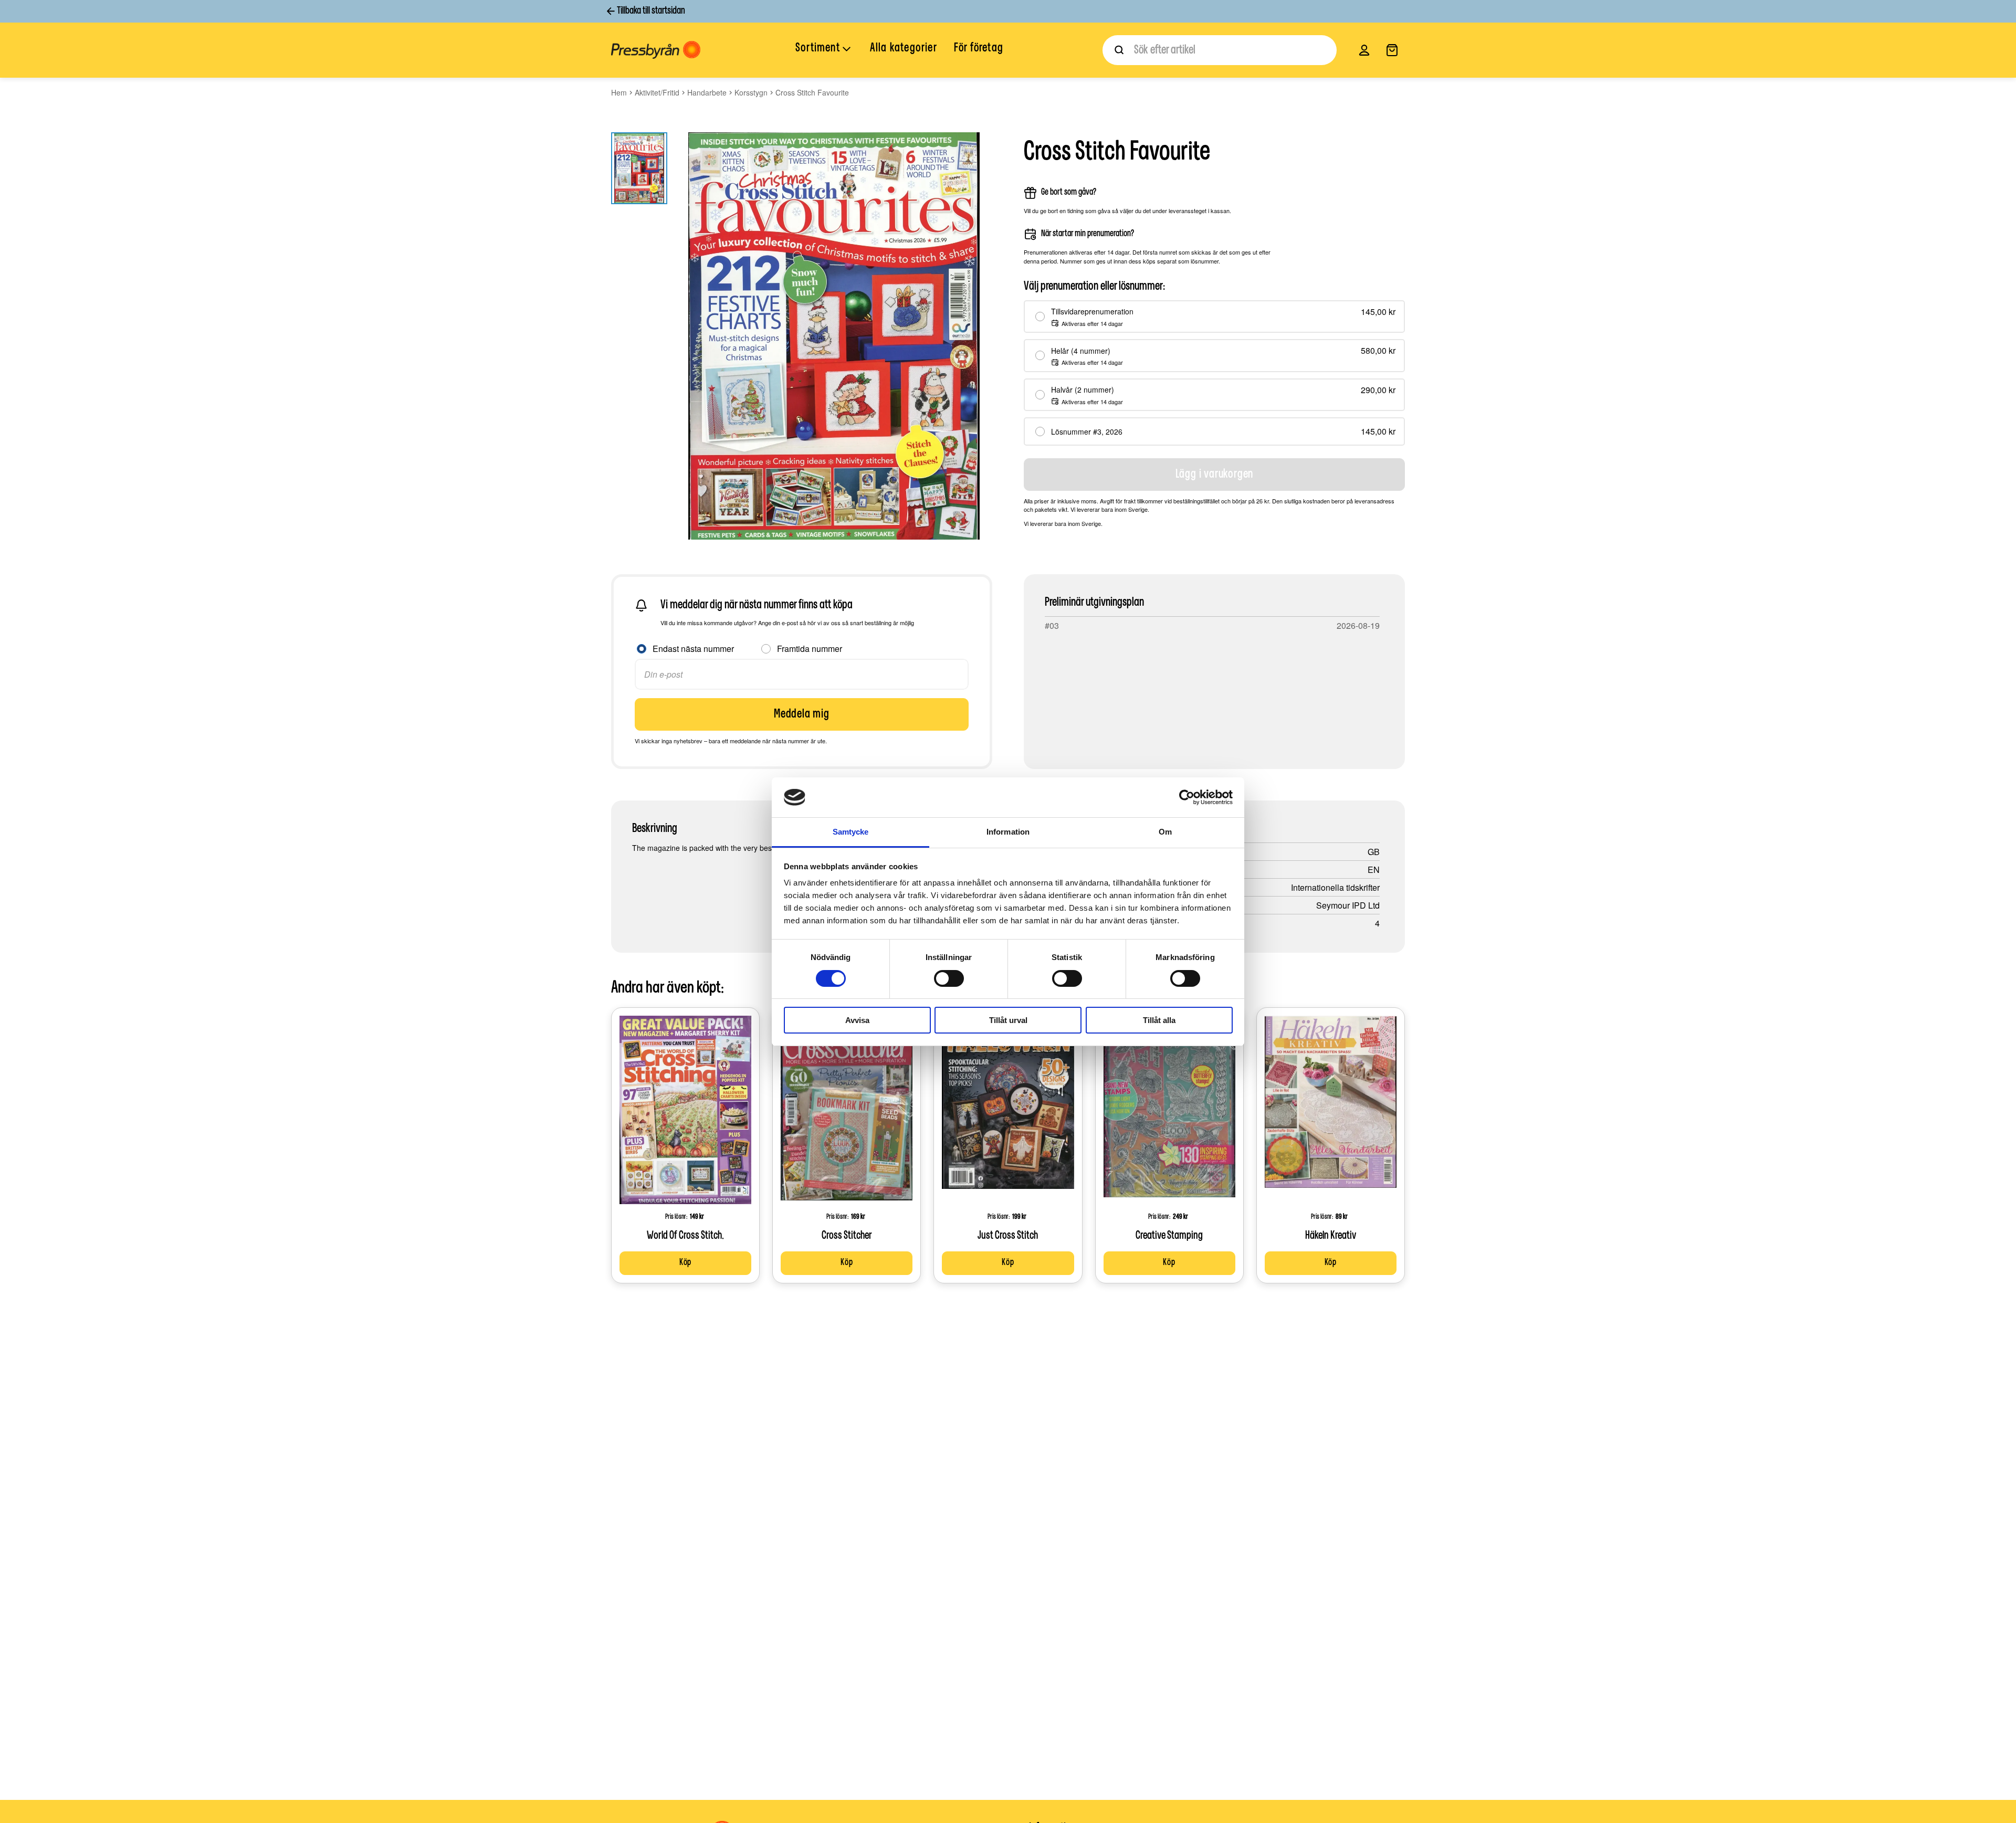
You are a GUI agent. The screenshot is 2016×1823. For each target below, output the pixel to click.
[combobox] (1220, 50)
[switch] (949, 978)
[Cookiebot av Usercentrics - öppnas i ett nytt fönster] (1187, 797)
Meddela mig (802, 714)
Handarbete (707, 92)
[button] (824, 49)
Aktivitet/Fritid (657, 92)
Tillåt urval (1008, 1020)
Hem (619, 92)
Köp (685, 1263)
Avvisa (857, 1020)
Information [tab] (1008, 832)
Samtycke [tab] (851, 832)
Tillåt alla (1159, 1020)
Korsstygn (751, 92)
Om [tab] (1165, 832)
